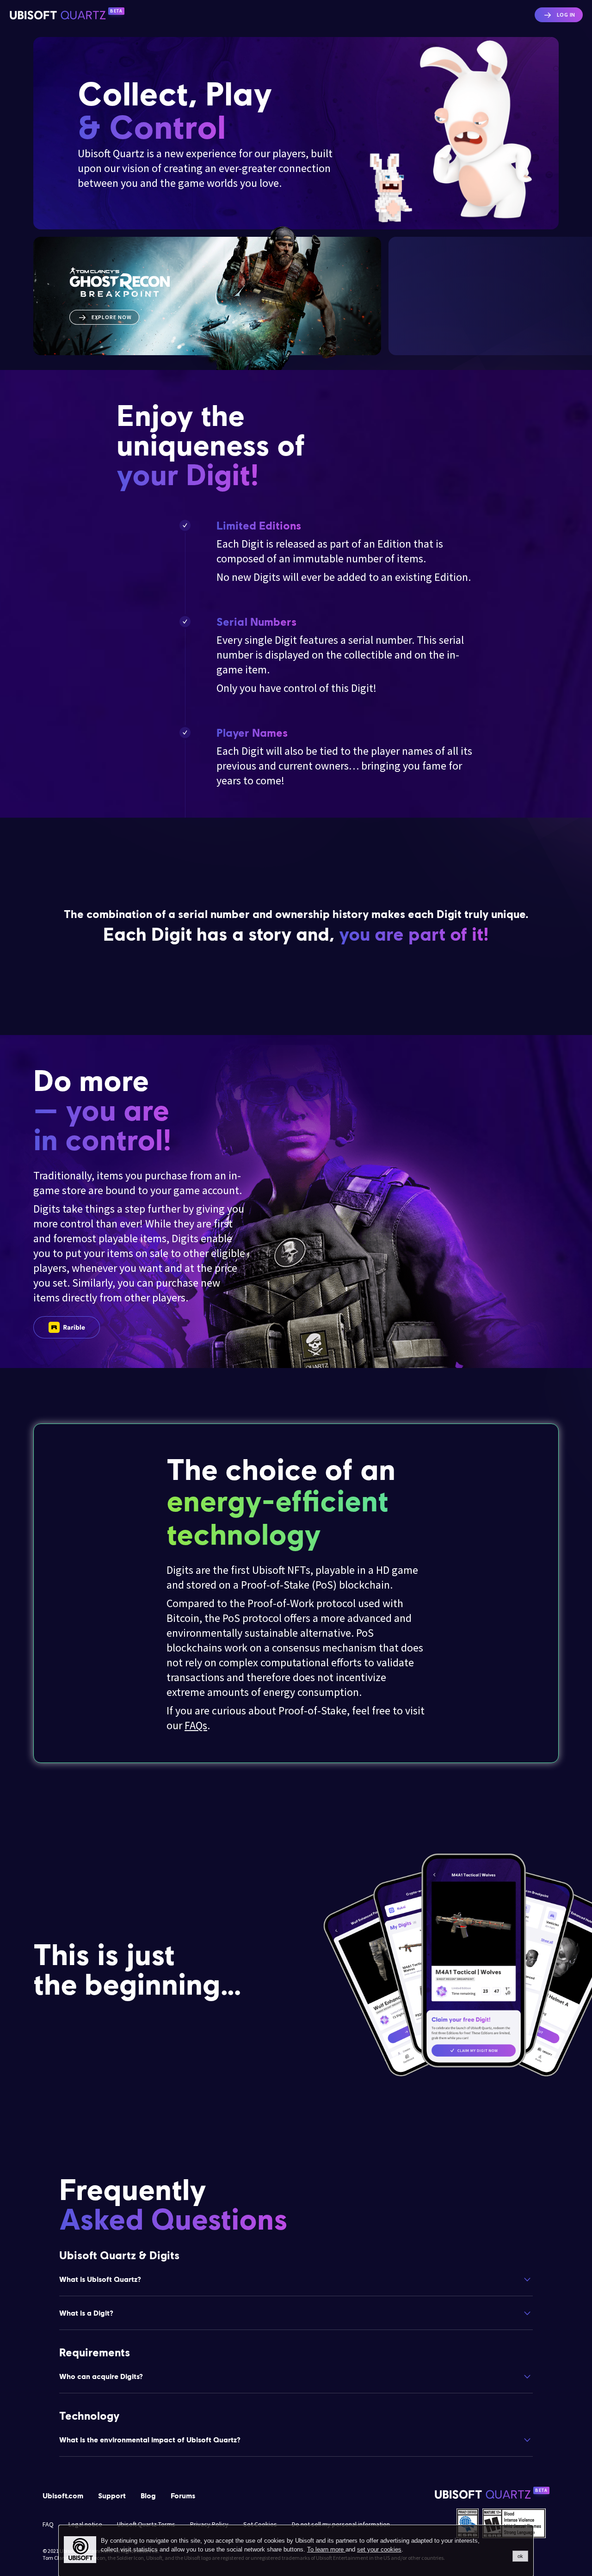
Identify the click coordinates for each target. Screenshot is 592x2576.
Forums (183, 2495)
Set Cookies (260, 2524)
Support (112, 2495)
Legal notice (85, 2524)
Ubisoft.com (63, 2495)
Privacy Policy (209, 2524)
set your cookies (379, 2549)
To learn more (326, 2549)
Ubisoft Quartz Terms (146, 2524)
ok (520, 2556)
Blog (148, 2495)
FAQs (196, 1725)
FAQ (48, 2524)
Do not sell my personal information (341, 2524)
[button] (296, 2279)
